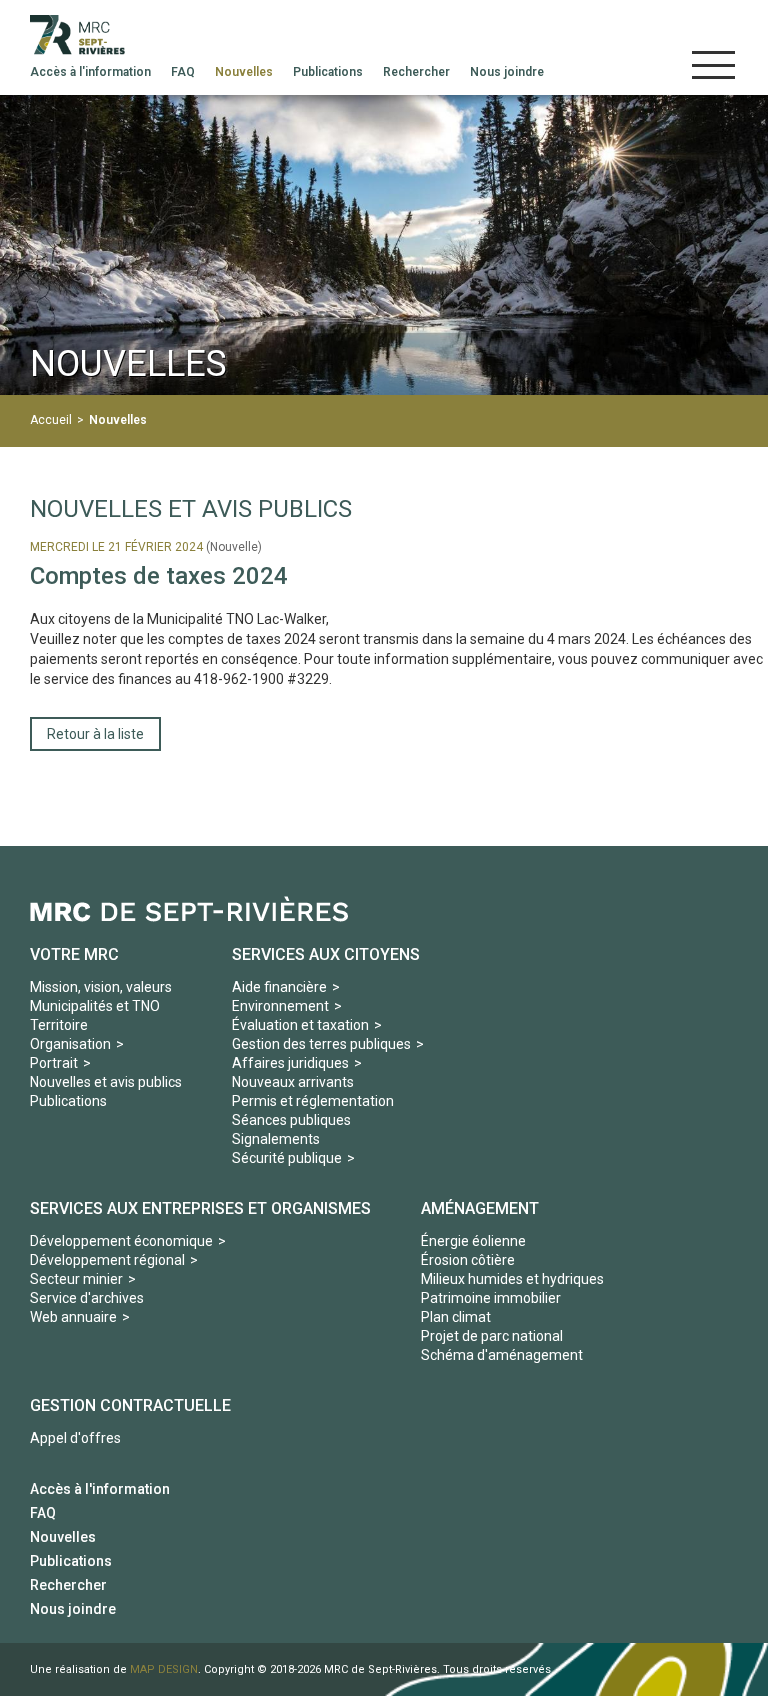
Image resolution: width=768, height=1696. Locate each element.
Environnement (280, 1006)
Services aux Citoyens (326, 954)
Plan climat (456, 1317)
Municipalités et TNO (95, 1006)
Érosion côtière (468, 1260)
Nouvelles (118, 420)
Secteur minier (76, 1279)
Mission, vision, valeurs (101, 987)
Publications (68, 1101)
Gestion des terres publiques (321, 1044)
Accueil (51, 420)
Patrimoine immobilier (491, 1298)
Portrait (54, 1063)
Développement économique (121, 1241)
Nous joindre (73, 1609)
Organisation (70, 1044)
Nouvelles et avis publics (106, 1082)
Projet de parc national (492, 1336)
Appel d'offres (75, 1438)
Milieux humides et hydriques (512, 1279)
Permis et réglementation (313, 1101)
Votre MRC (74, 954)
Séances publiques (291, 1120)
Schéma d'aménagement (502, 1355)
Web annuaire (73, 1317)
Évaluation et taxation (300, 1025)
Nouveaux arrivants (293, 1082)
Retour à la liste (95, 734)
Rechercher (68, 1585)
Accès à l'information (100, 1489)
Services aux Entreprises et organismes (200, 1208)
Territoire (59, 1025)
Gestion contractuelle (130, 1405)
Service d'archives (87, 1298)
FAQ (43, 1513)
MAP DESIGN (164, 1669)
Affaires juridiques (290, 1063)
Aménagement (480, 1208)
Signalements (276, 1139)
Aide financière (279, 987)
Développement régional (107, 1260)
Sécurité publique (287, 1158)
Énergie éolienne (473, 1241)
